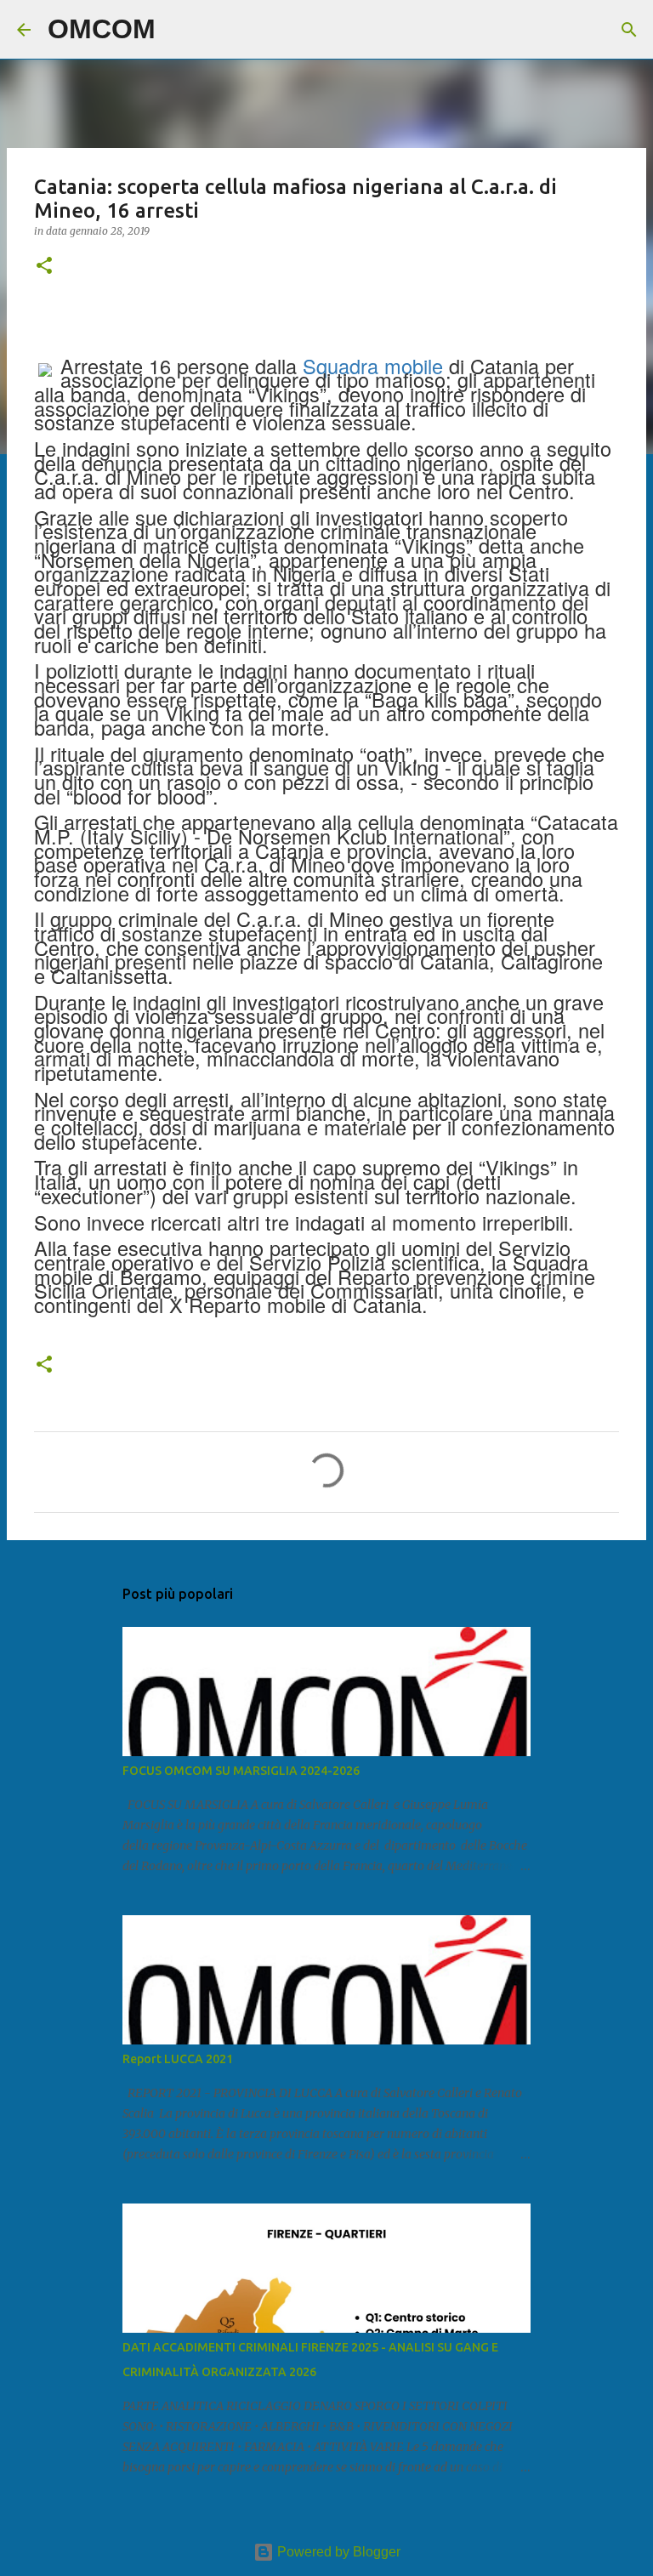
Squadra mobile (373, 366)
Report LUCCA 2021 (178, 2059)
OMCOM (102, 29)
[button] (44, 267)
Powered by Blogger (337, 2552)
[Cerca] (179, 30)
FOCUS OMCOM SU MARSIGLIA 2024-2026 (241, 1771)
